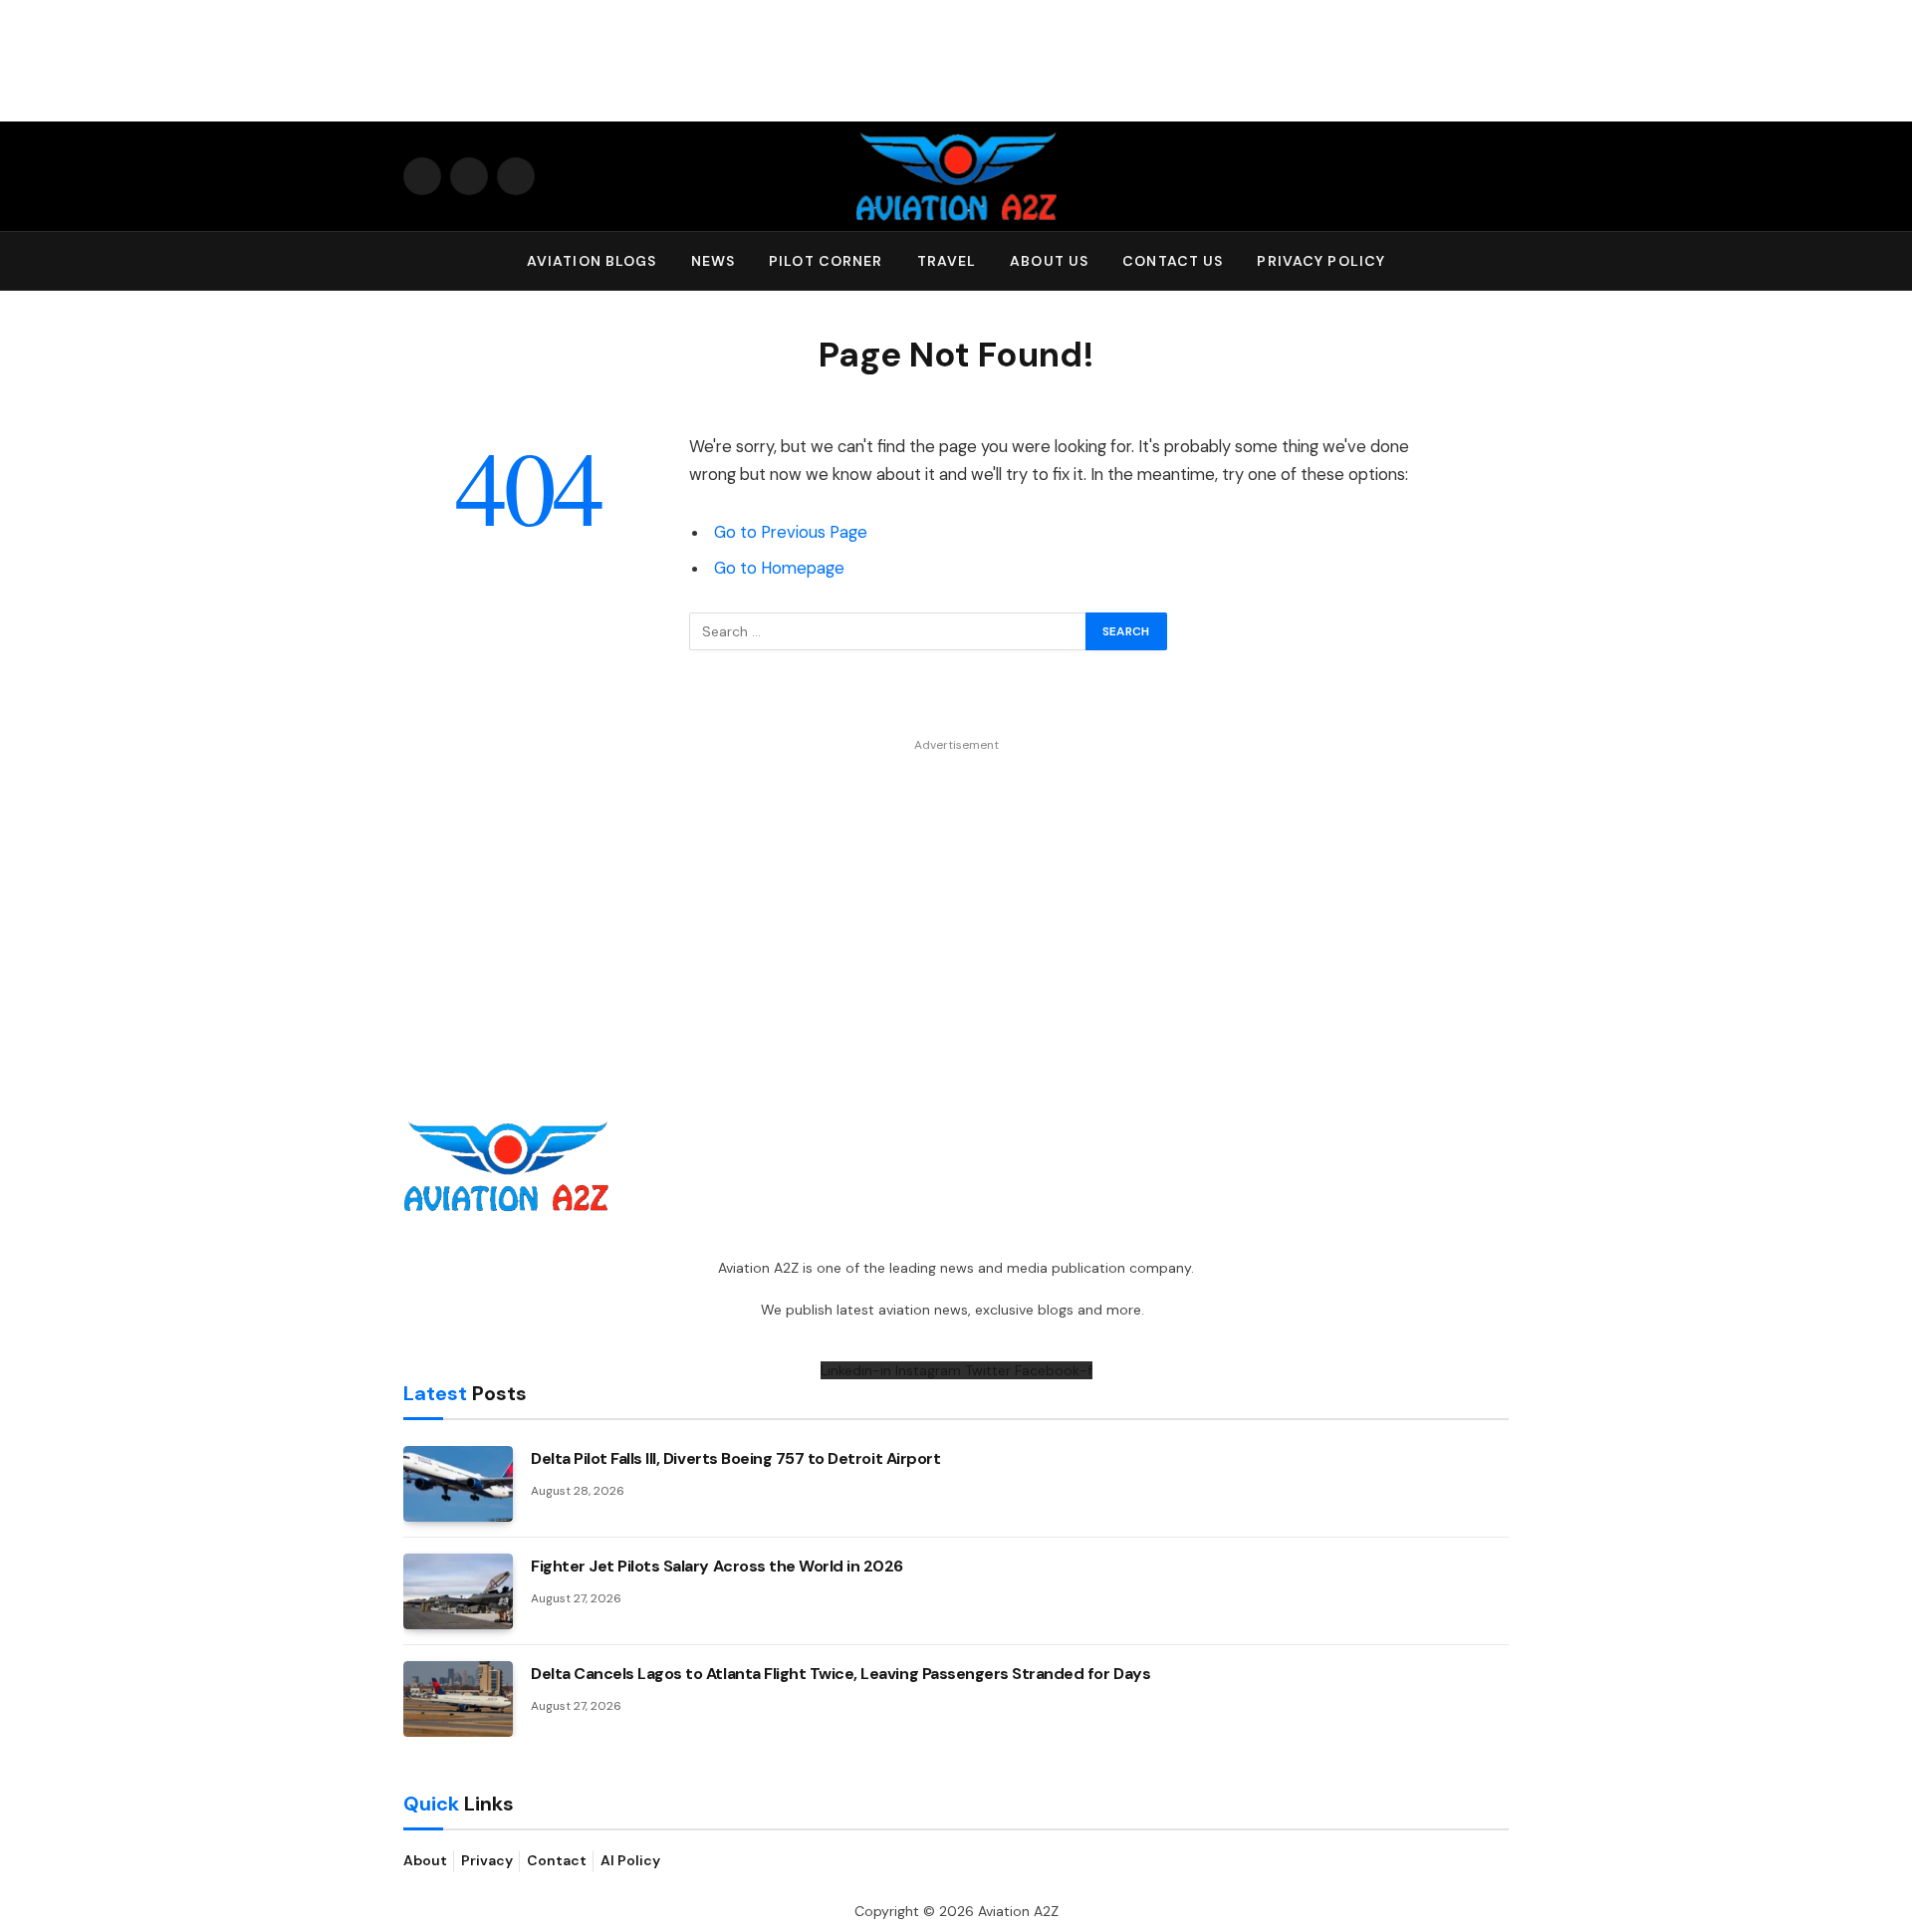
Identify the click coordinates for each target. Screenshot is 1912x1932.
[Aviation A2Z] (956, 176)
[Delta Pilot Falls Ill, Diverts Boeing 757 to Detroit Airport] (458, 1484)
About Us (1049, 261)
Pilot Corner (826, 261)
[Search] (1500, 261)
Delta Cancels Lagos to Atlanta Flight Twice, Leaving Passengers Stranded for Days (840, 1674)
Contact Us (1173, 261)
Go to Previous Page (791, 532)
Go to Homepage (779, 568)
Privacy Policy (1321, 261)
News (713, 261)
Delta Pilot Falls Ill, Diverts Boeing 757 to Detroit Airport (735, 1458)
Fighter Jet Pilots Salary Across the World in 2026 (717, 1566)
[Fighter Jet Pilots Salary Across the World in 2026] (458, 1591)
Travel (947, 261)
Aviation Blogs (592, 261)
